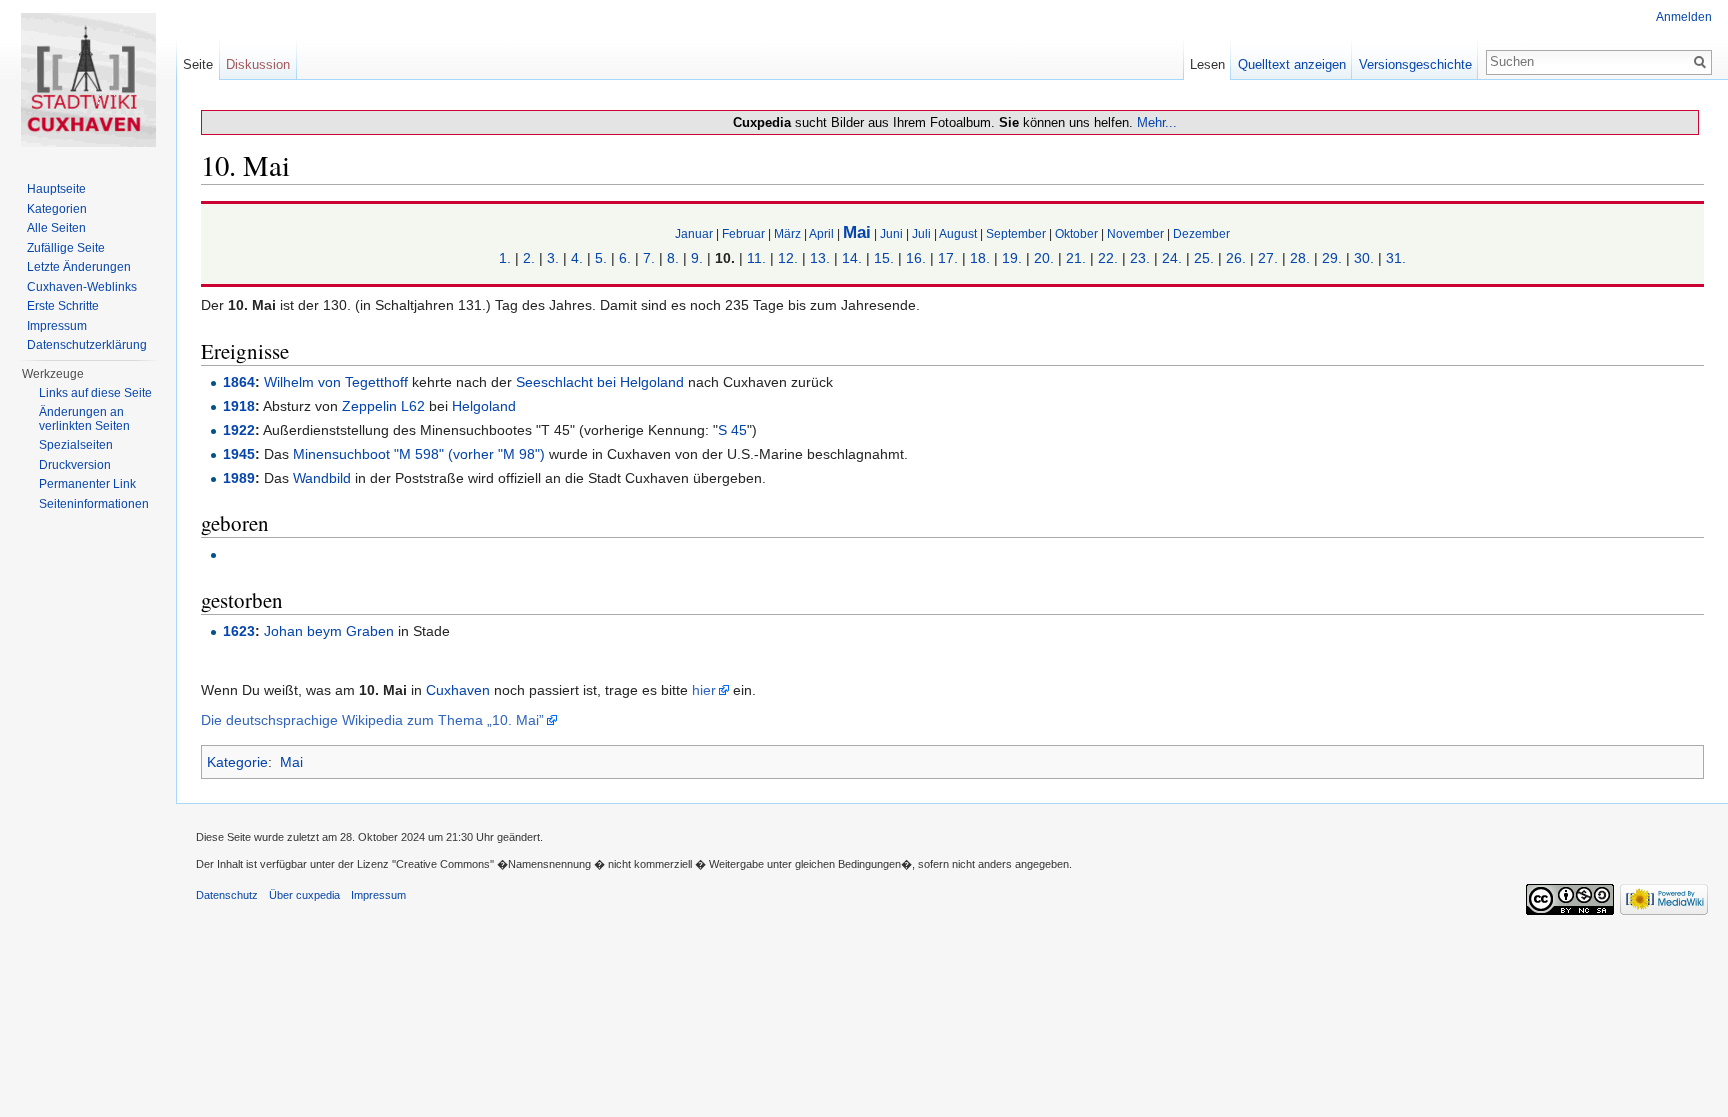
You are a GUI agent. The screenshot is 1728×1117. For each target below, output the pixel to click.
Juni (891, 233)
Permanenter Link (87, 484)
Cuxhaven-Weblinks (82, 287)
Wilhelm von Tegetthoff (336, 382)
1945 (239, 454)
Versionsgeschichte (1415, 64)
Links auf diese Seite (95, 393)
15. (884, 258)
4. (577, 258)
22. (1108, 258)
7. (649, 258)
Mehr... (1157, 122)
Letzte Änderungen (79, 267)
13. (820, 258)
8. (673, 258)
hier (704, 690)
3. (553, 258)
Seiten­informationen (94, 504)
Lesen (1207, 64)
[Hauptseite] (88, 80)
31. (1396, 258)
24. (1172, 258)
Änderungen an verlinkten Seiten (84, 419)
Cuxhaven (458, 690)
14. (852, 258)
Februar (743, 233)
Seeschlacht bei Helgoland (600, 382)
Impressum (57, 326)
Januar (694, 233)
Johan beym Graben (329, 631)
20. (1044, 258)
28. (1300, 258)
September (1016, 233)
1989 (239, 478)
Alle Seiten (56, 228)
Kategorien (57, 209)
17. (948, 258)
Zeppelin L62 (383, 406)
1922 (239, 430)
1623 (239, 631)
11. (756, 258)
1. (505, 258)
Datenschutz (227, 895)
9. (697, 258)
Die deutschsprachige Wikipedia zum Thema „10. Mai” (372, 720)
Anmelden (1684, 17)
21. (1076, 258)
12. (788, 258)
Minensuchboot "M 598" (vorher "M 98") (419, 454)
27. (1268, 258)
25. (1204, 258)
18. (980, 258)
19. (1012, 258)
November (1135, 233)
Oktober (1076, 233)
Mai (857, 232)
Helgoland (484, 406)
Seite (198, 64)
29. (1332, 258)
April (821, 233)
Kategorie (237, 762)
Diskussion (258, 64)
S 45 (732, 430)
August (958, 233)
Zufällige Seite (66, 248)
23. (1140, 258)
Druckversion (75, 465)
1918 (239, 406)
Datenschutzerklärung (87, 345)
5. (601, 258)
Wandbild (322, 478)
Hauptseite (56, 189)
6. (625, 258)
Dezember (1201, 233)
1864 (239, 382)
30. (1364, 258)
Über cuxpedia (304, 895)
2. (529, 258)
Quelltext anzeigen (1292, 64)
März (787, 233)
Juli (921, 233)
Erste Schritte (63, 306)
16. (916, 258)
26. (1236, 258)
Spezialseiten (76, 445)
